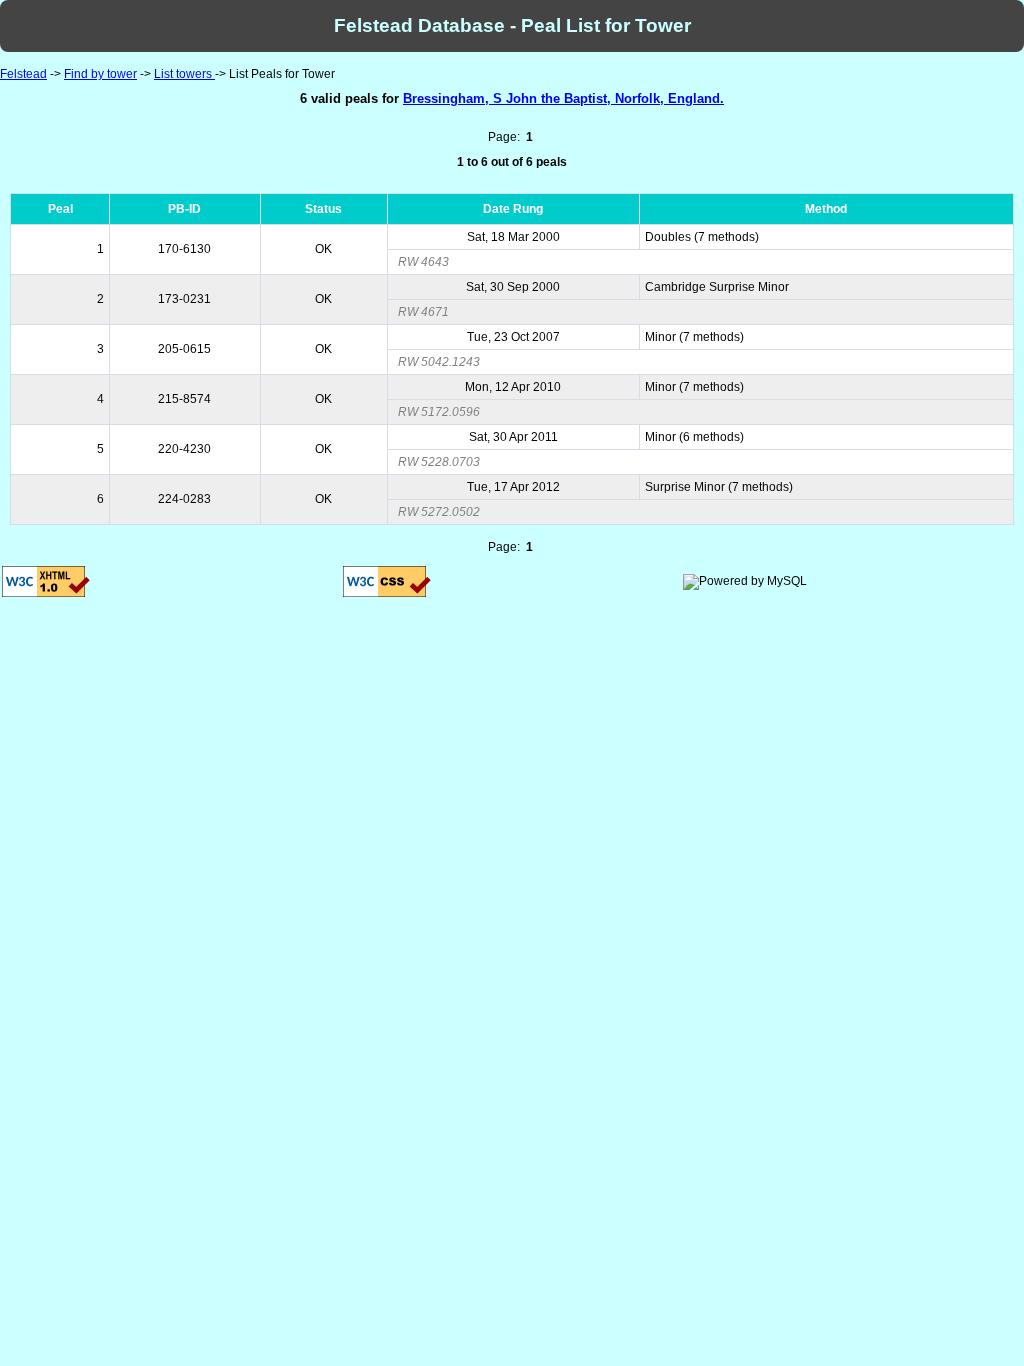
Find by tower (100, 74)
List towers (184, 74)
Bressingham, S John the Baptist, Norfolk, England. (563, 98)
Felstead (23, 74)
